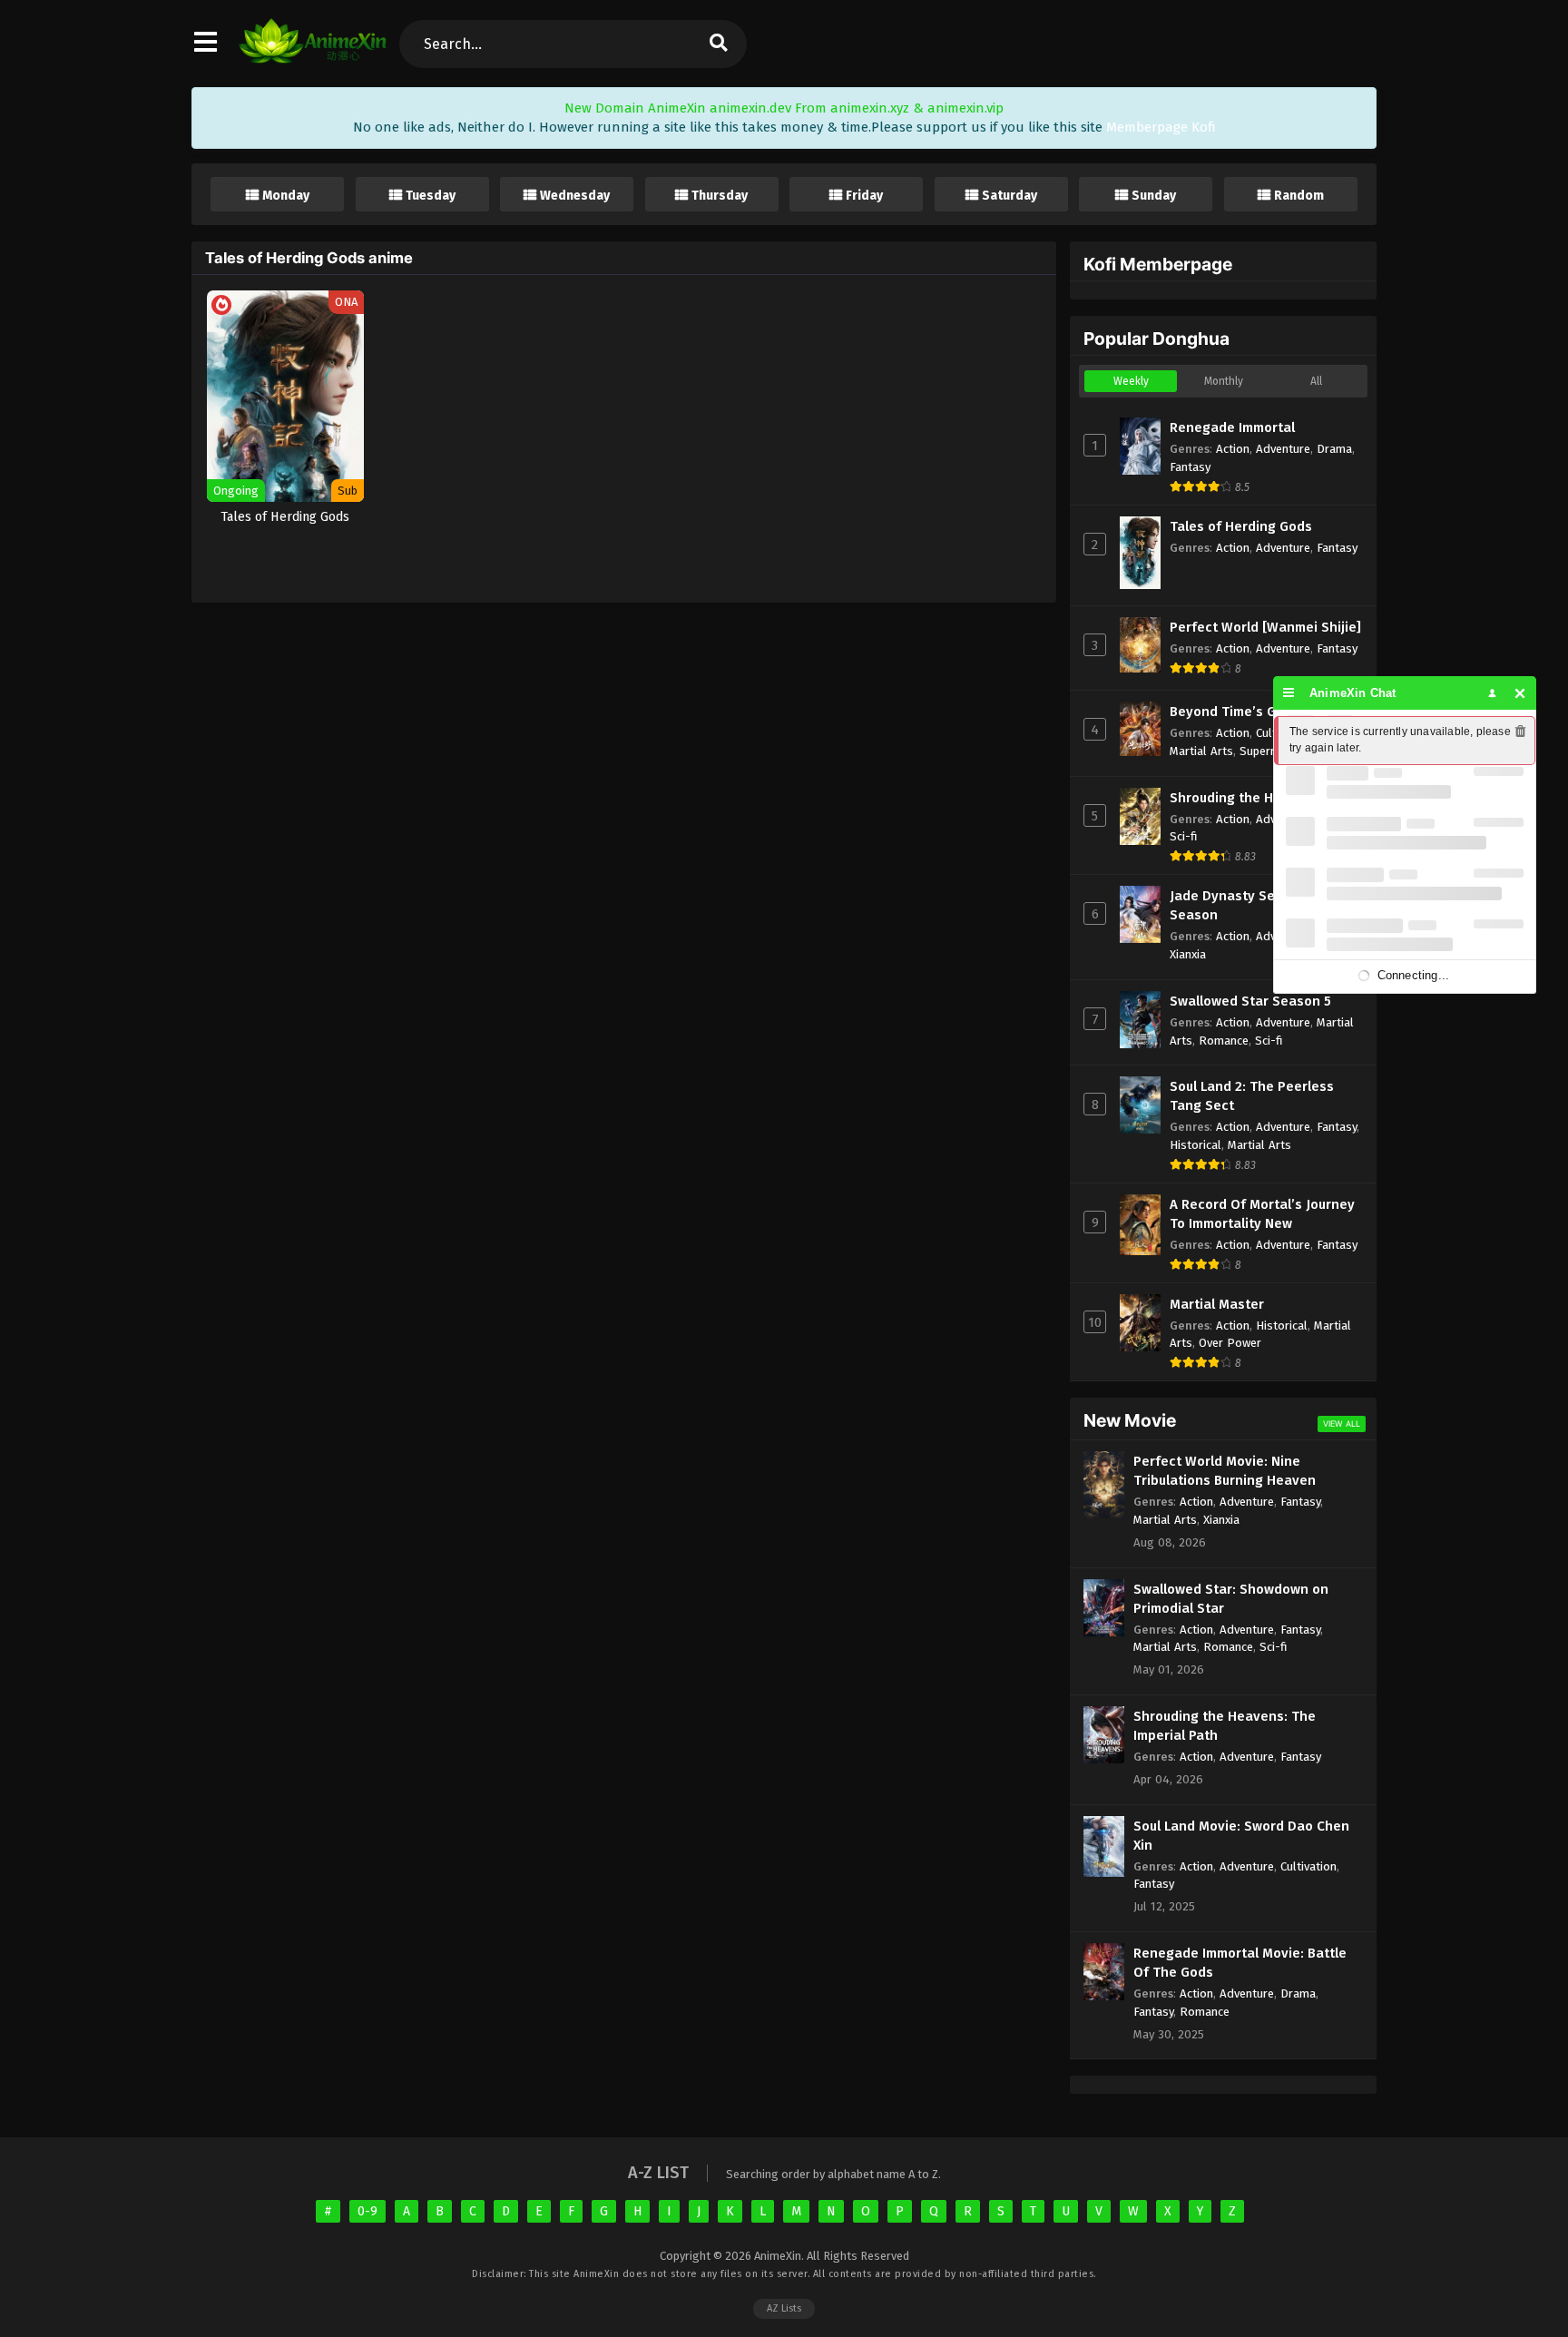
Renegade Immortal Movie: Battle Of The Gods (1240, 1963)
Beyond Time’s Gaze (1235, 712)
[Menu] (1289, 693)
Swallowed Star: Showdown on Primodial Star (1231, 1599)
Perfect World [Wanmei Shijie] (1265, 627)
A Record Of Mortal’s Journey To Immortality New (1262, 1214)
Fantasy (1190, 467)
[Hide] (1520, 693)
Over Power (1230, 1343)
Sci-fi (1184, 836)
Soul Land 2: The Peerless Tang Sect (1252, 1096)
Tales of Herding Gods (1241, 526)
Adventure (1283, 449)
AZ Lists (784, 2308)
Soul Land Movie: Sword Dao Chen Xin (1241, 1836)
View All (1342, 1424)
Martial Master (1217, 1304)
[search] (718, 44)
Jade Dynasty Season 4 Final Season (1261, 905)
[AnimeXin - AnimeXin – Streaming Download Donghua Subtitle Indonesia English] (313, 59)
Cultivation (1308, 1866)
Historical (1196, 1145)
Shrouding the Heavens (1245, 798)
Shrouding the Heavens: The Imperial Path (1225, 1726)
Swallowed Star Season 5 (1250, 1001)
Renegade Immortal (1232, 427)
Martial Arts (1201, 751)
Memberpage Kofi (1161, 127)
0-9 (367, 2211)
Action (1233, 449)
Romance (1224, 1041)
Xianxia (1188, 954)
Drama (1334, 449)
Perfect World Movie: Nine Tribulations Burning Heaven (1225, 1471)
